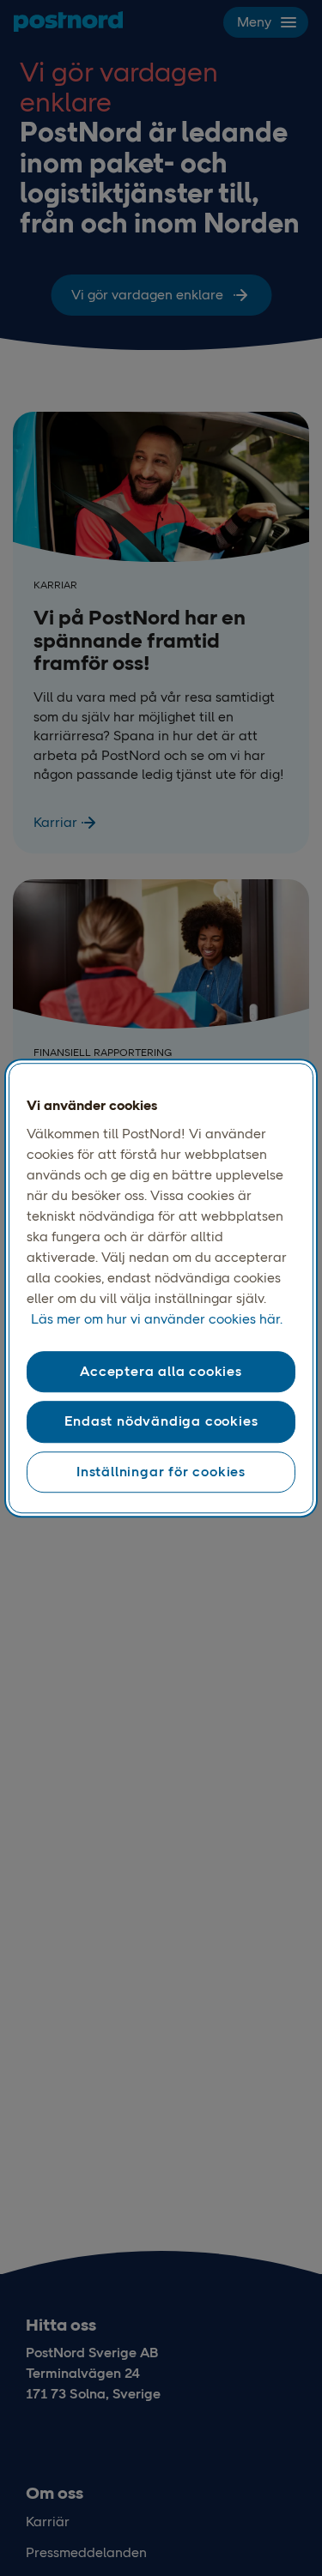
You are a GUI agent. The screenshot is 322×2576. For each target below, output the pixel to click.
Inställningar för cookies (161, 1472)
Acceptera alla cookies (161, 1371)
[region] (161, 1288)
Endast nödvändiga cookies (161, 1422)
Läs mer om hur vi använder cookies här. (157, 1319)
